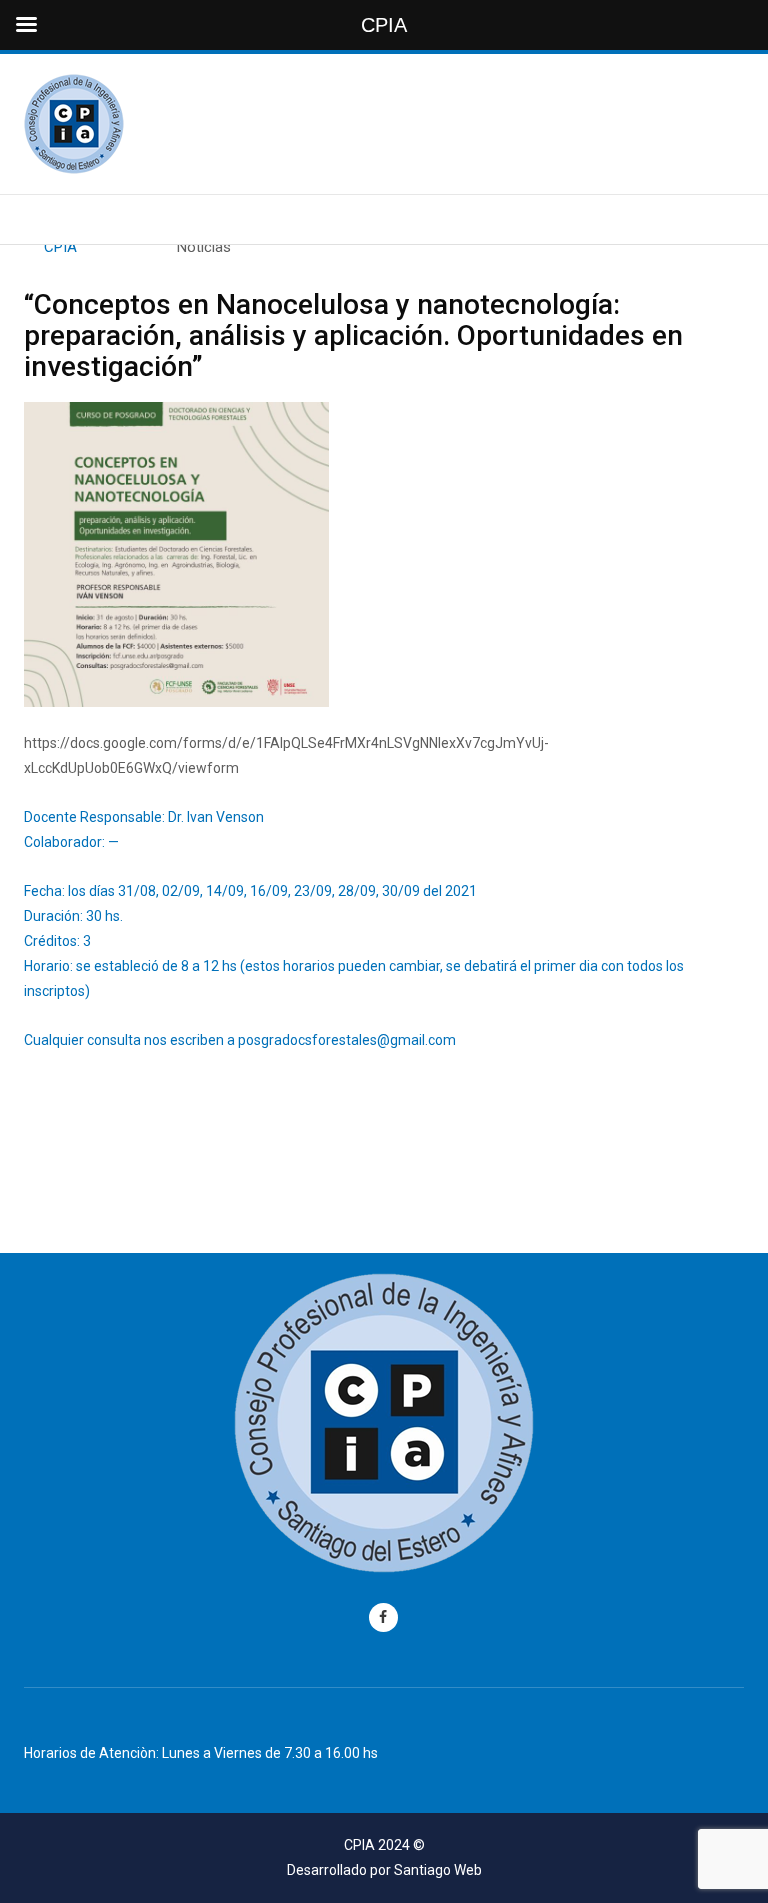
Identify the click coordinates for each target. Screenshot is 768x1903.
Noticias (204, 247)
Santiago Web (438, 1870)
